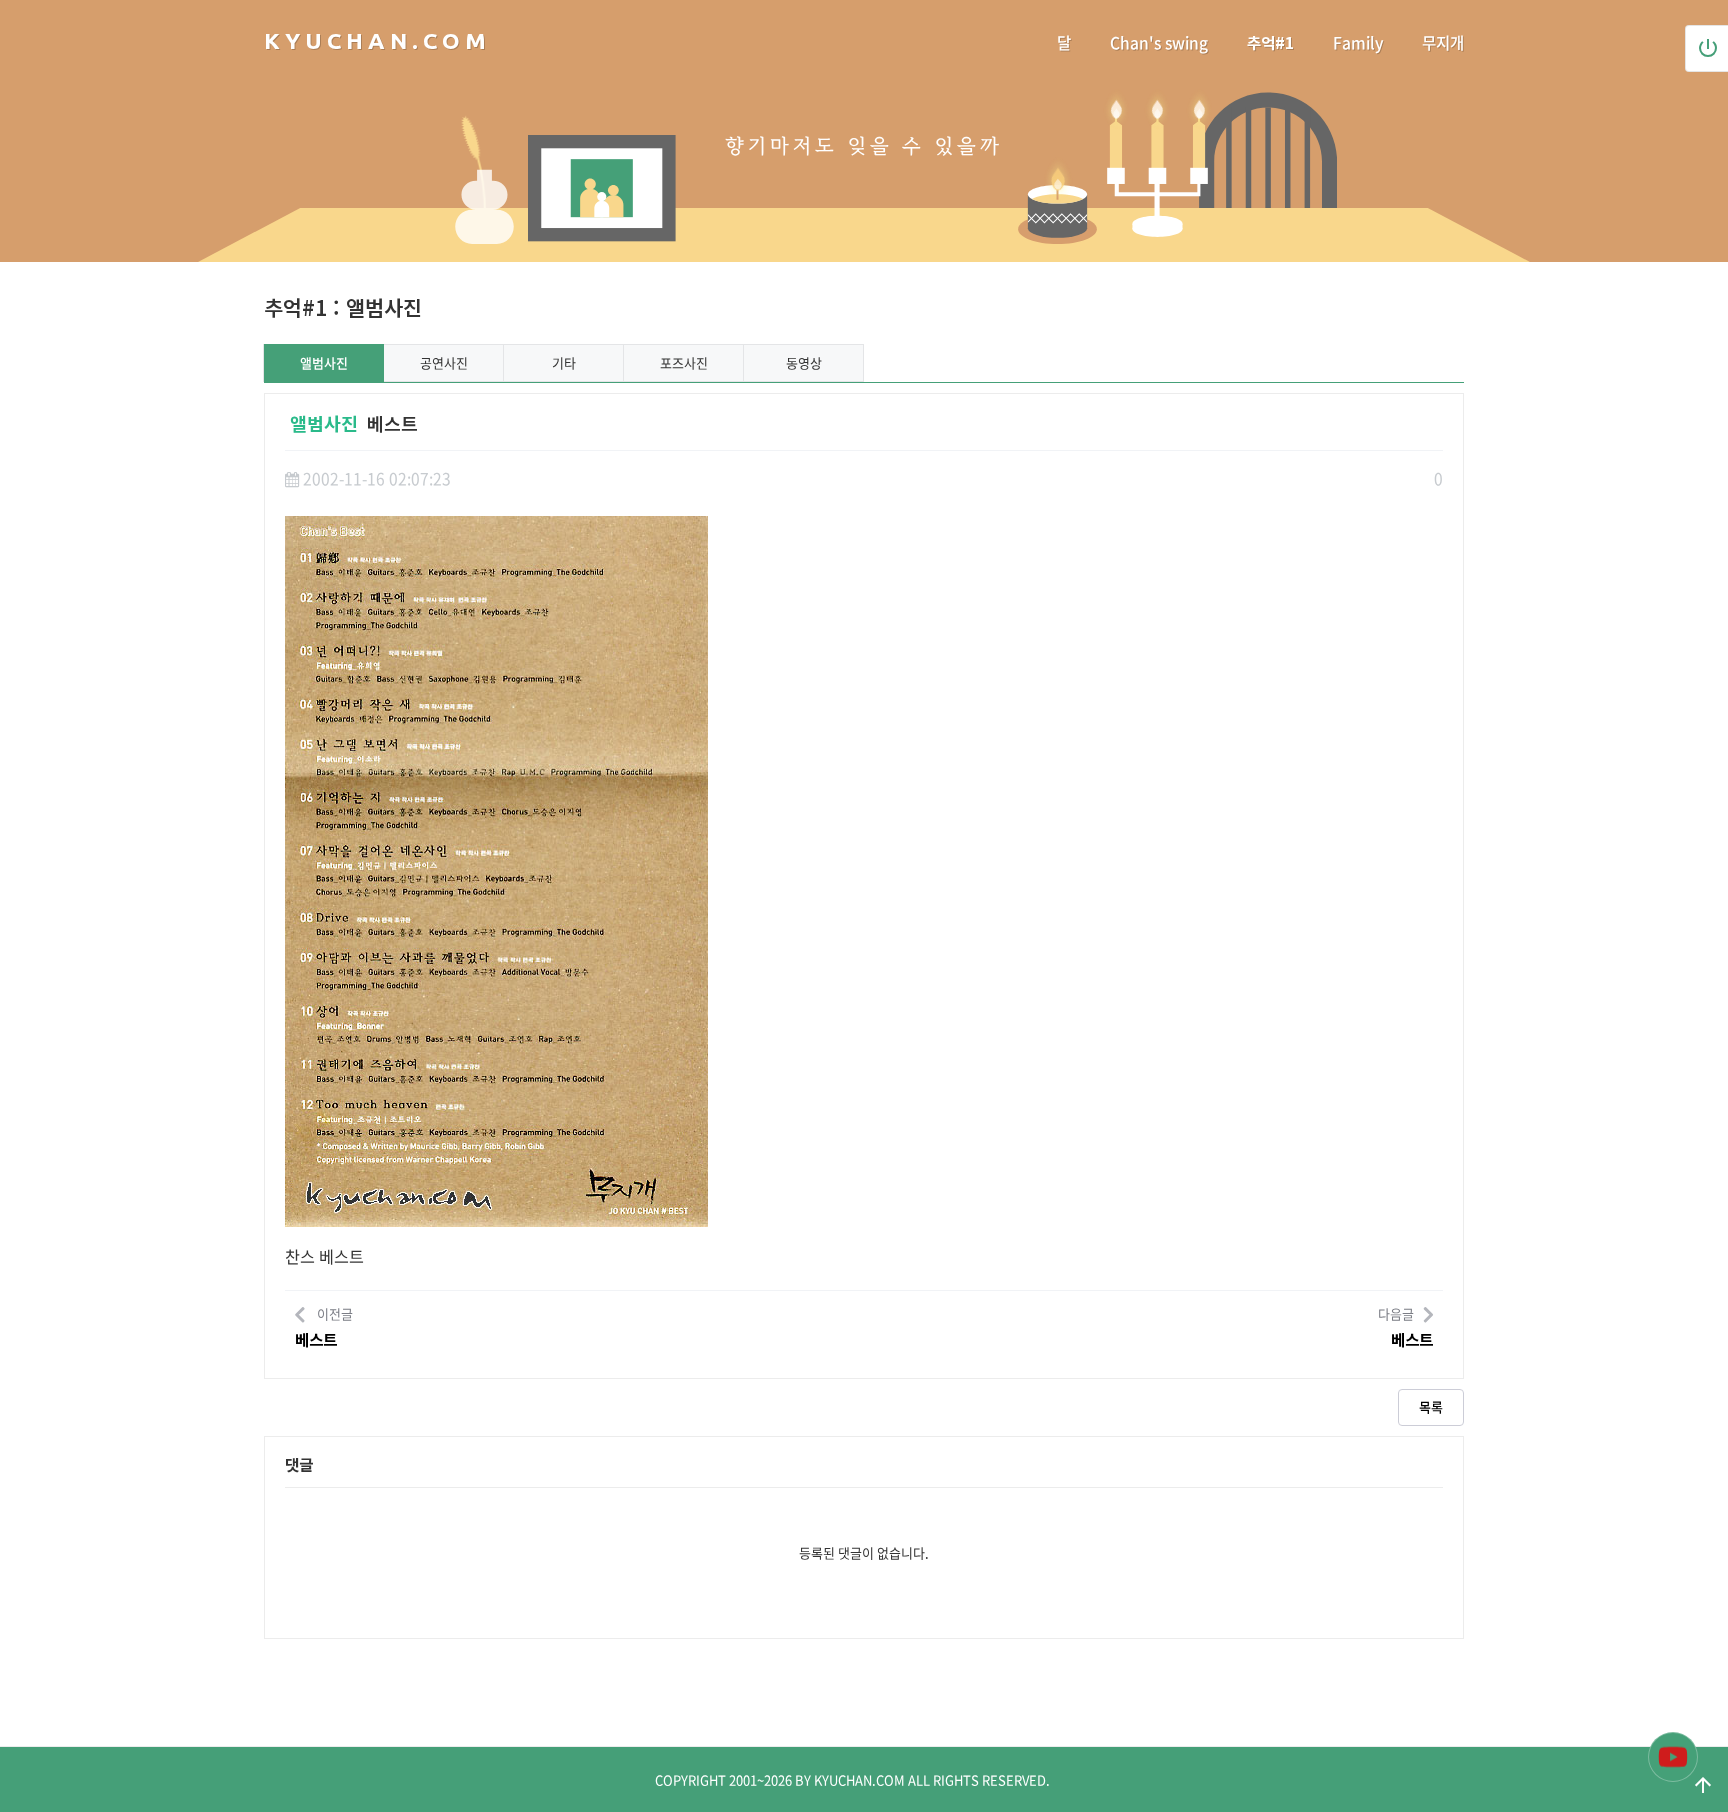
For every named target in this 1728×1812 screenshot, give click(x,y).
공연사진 (444, 362)
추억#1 (1270, 42)
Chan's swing (1159, 42)
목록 (1431, 1406)
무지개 (1443, 42)
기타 (564, 362)
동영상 (804, 362)
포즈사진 (684, 362)
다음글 (1405, 1328)
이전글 (324, 1328)
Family (1358, 42)
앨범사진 (324, 362)
